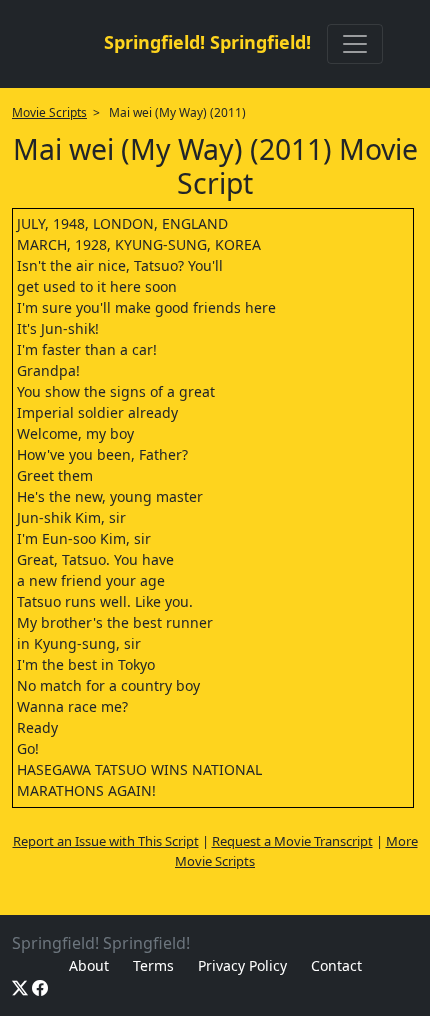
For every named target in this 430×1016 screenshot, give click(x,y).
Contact (336, 965)
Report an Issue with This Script (106, 841)
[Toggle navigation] (355, 44)
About (89, 965)
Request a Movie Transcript (292, 841)
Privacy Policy (242, 965)
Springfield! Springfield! (207, 42)
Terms (153, 965)
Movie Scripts (49, 112)
